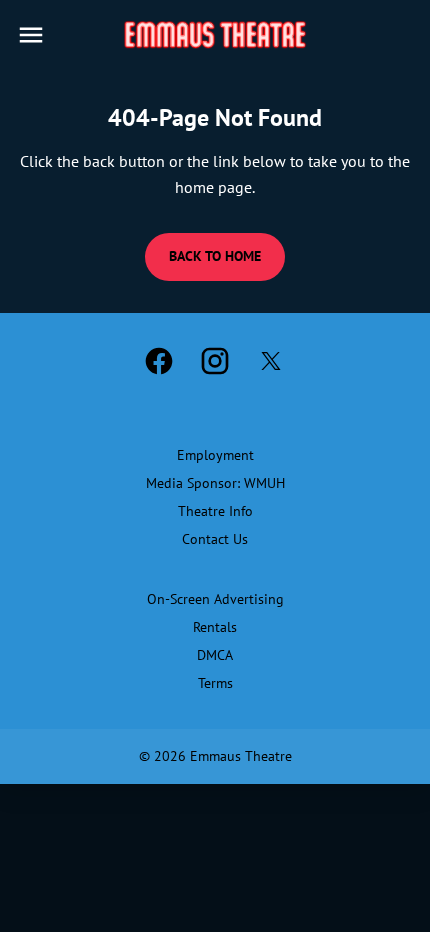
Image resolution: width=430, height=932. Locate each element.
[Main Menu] (31, 35)
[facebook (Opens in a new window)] (159, 361)
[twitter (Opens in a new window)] (271, 361)
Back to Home (215, 256)
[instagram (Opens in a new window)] (215, 361)
